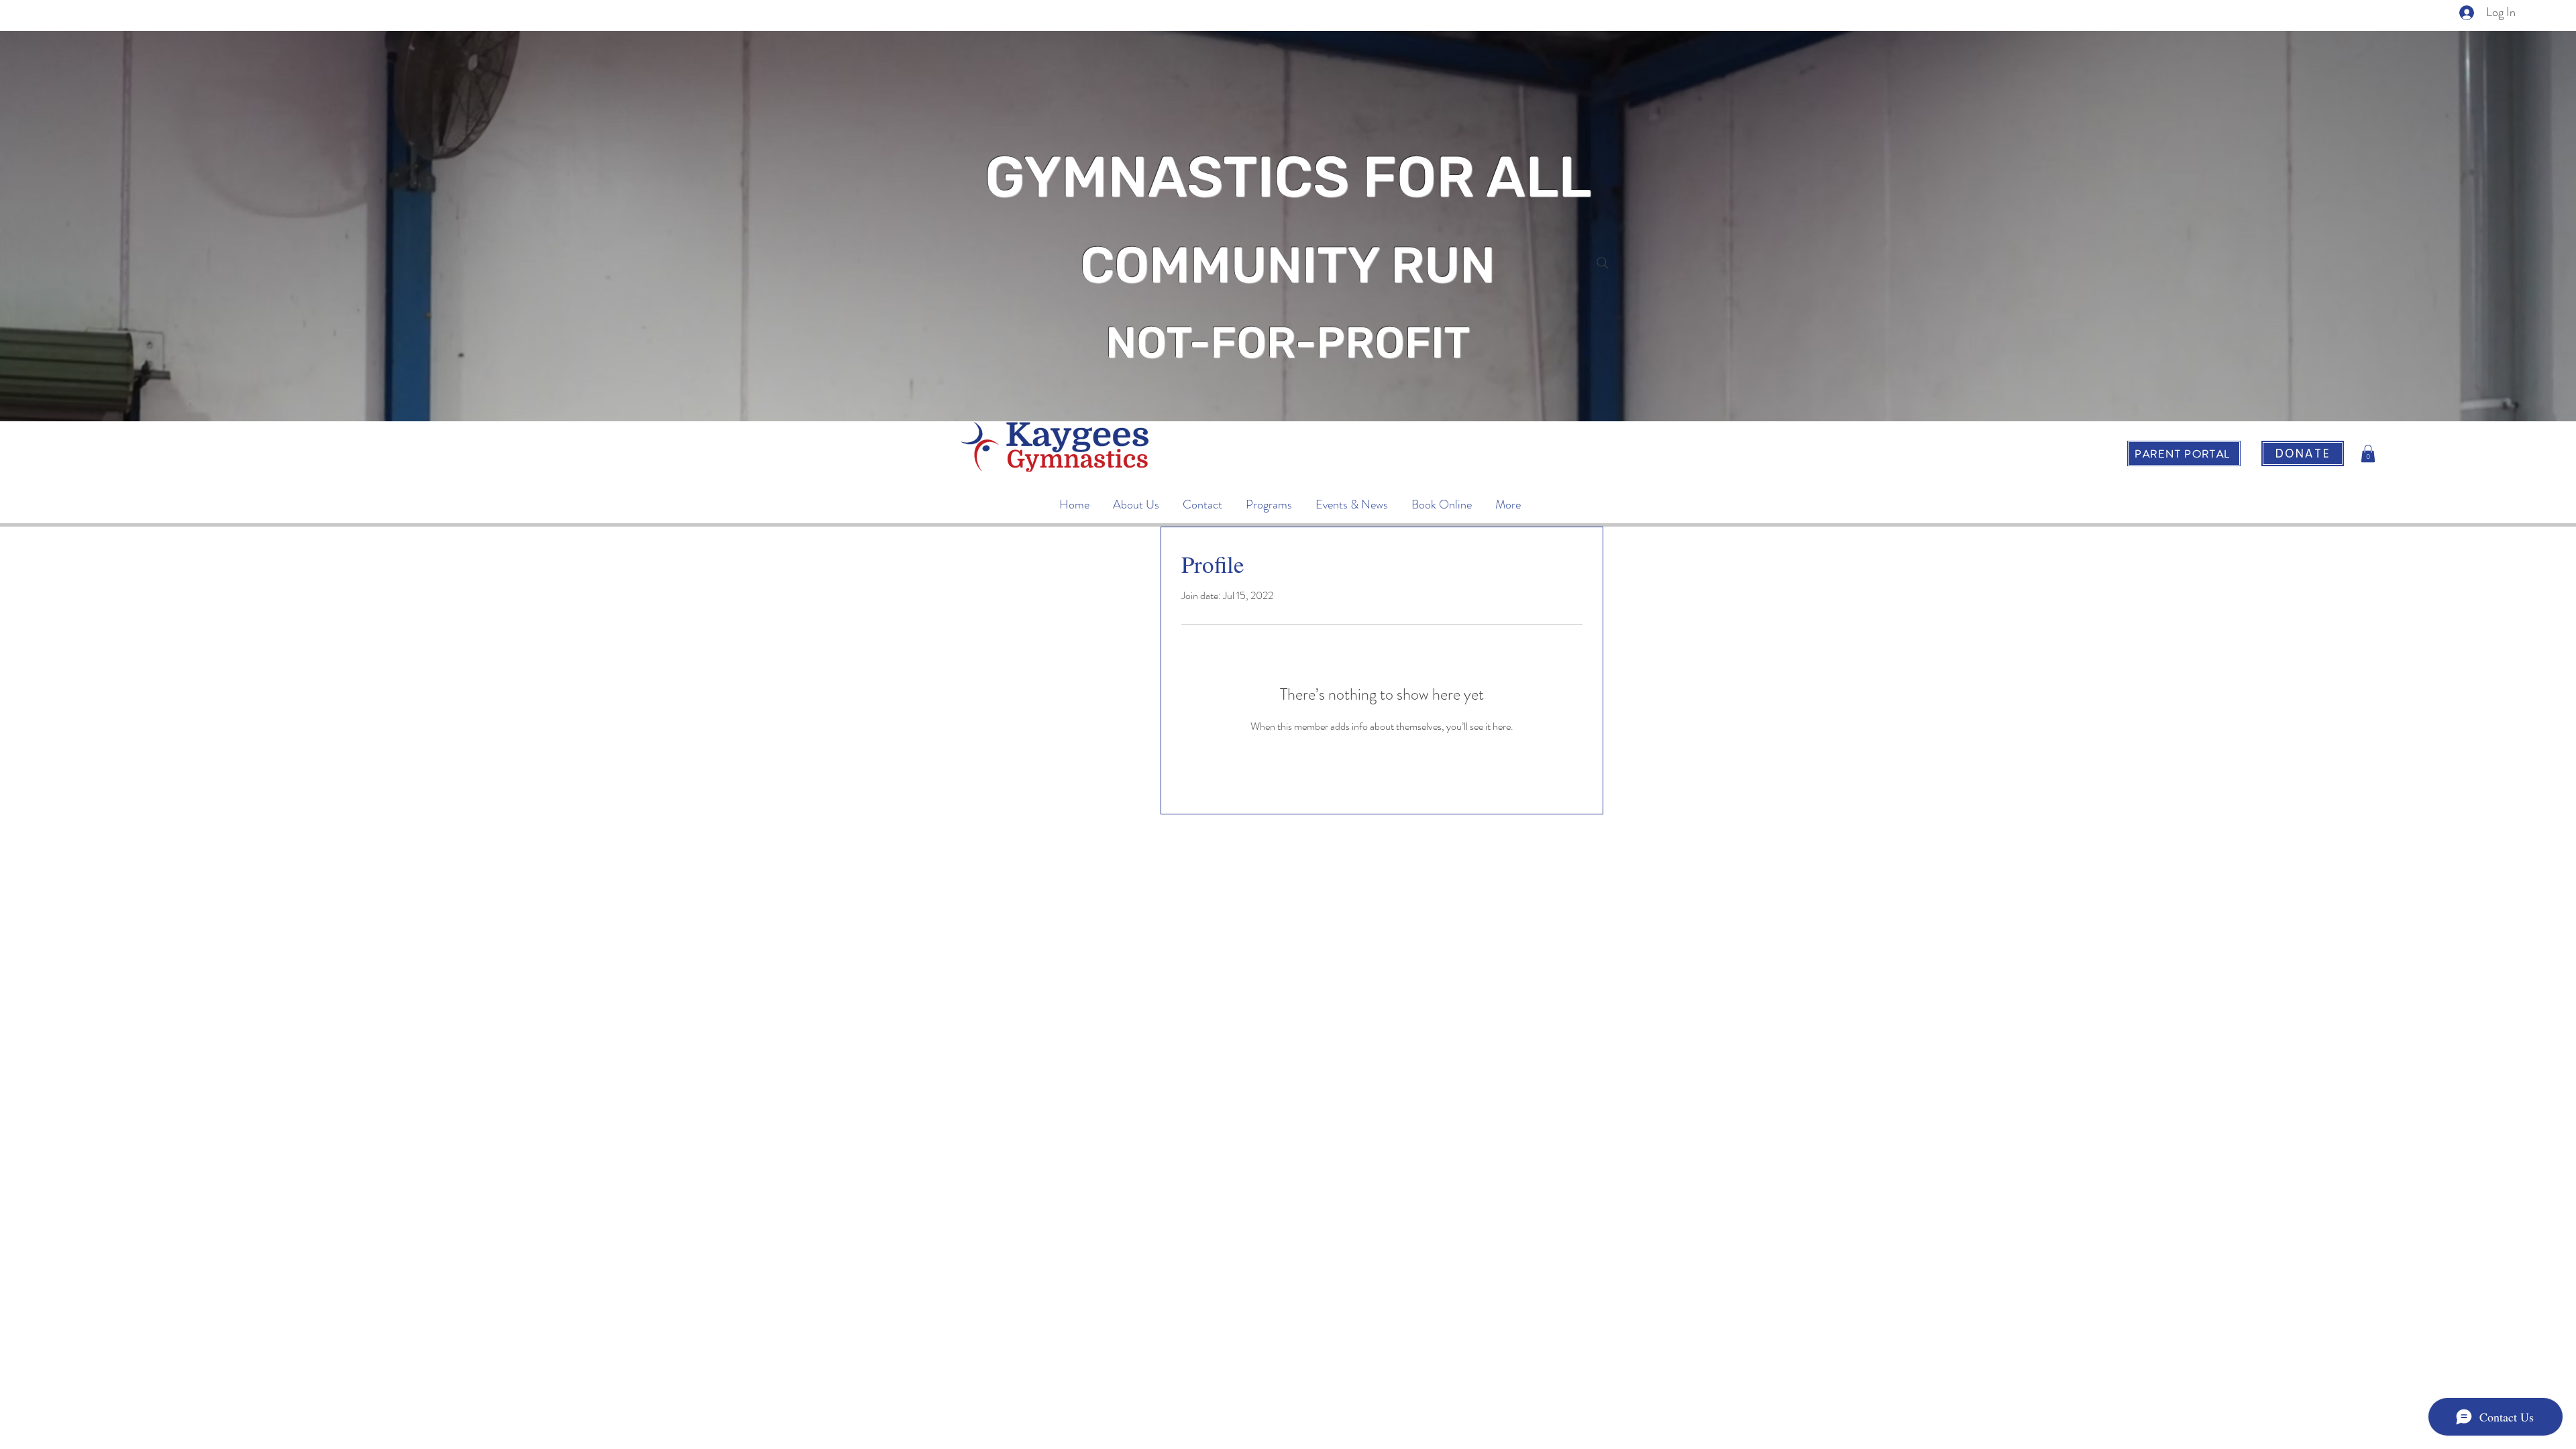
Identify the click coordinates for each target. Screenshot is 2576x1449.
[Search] (1603, 263)
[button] (2368, 453)
